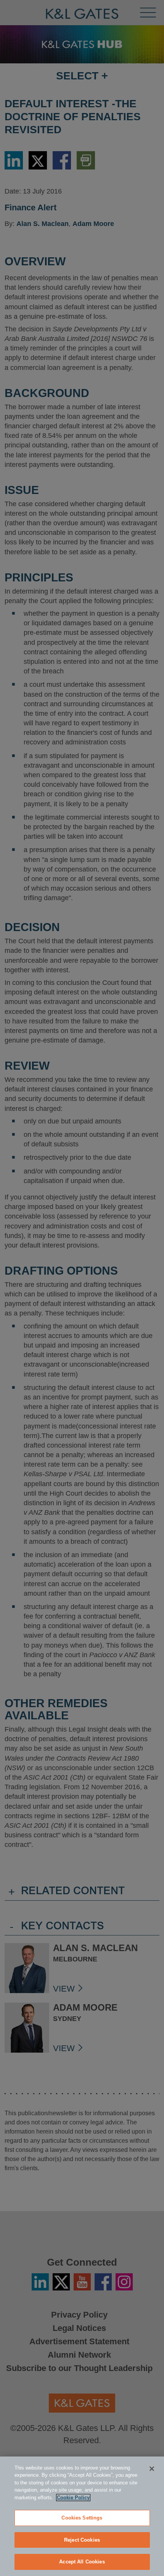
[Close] (152, 2469)
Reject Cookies (82, 2540)
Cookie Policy (73, 2498)
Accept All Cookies (82, 2562)
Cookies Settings (82, 2518)
